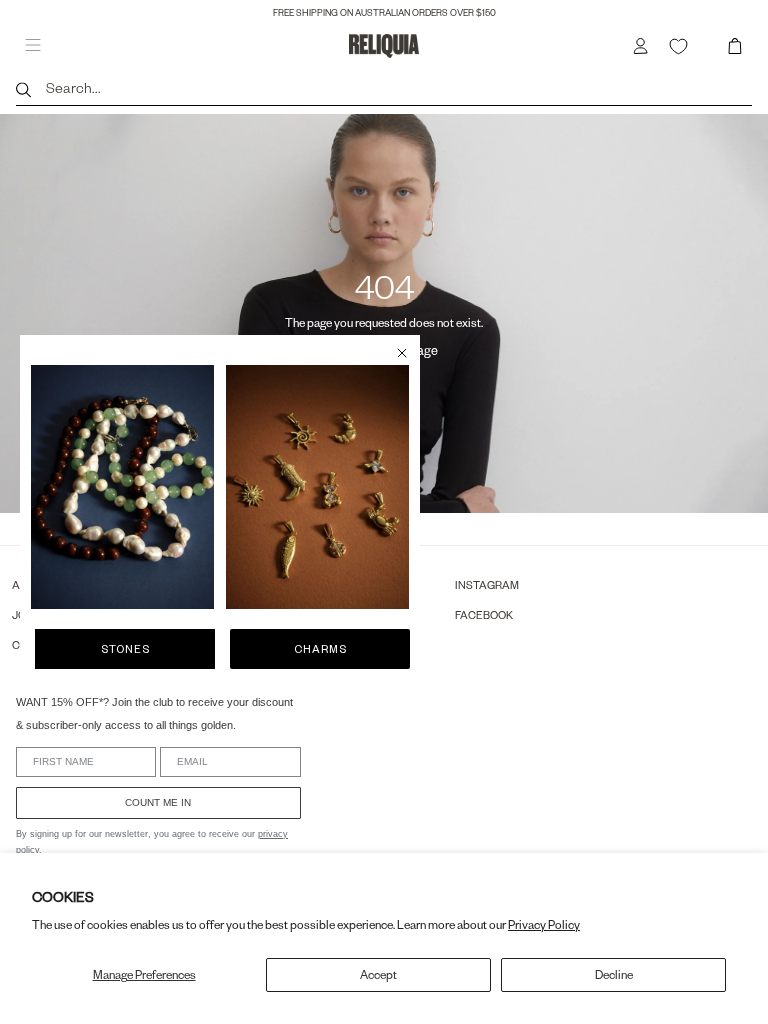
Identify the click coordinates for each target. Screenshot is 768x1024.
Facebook (484, 614)
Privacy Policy (544, 924)
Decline (614, 974)
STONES (125, 648)
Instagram (487, 584)
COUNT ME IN (158, 802)
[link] (122, 487)
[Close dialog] (402, 353)
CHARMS (320, 648)
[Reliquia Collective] (384, 45)
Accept (378, 974)
